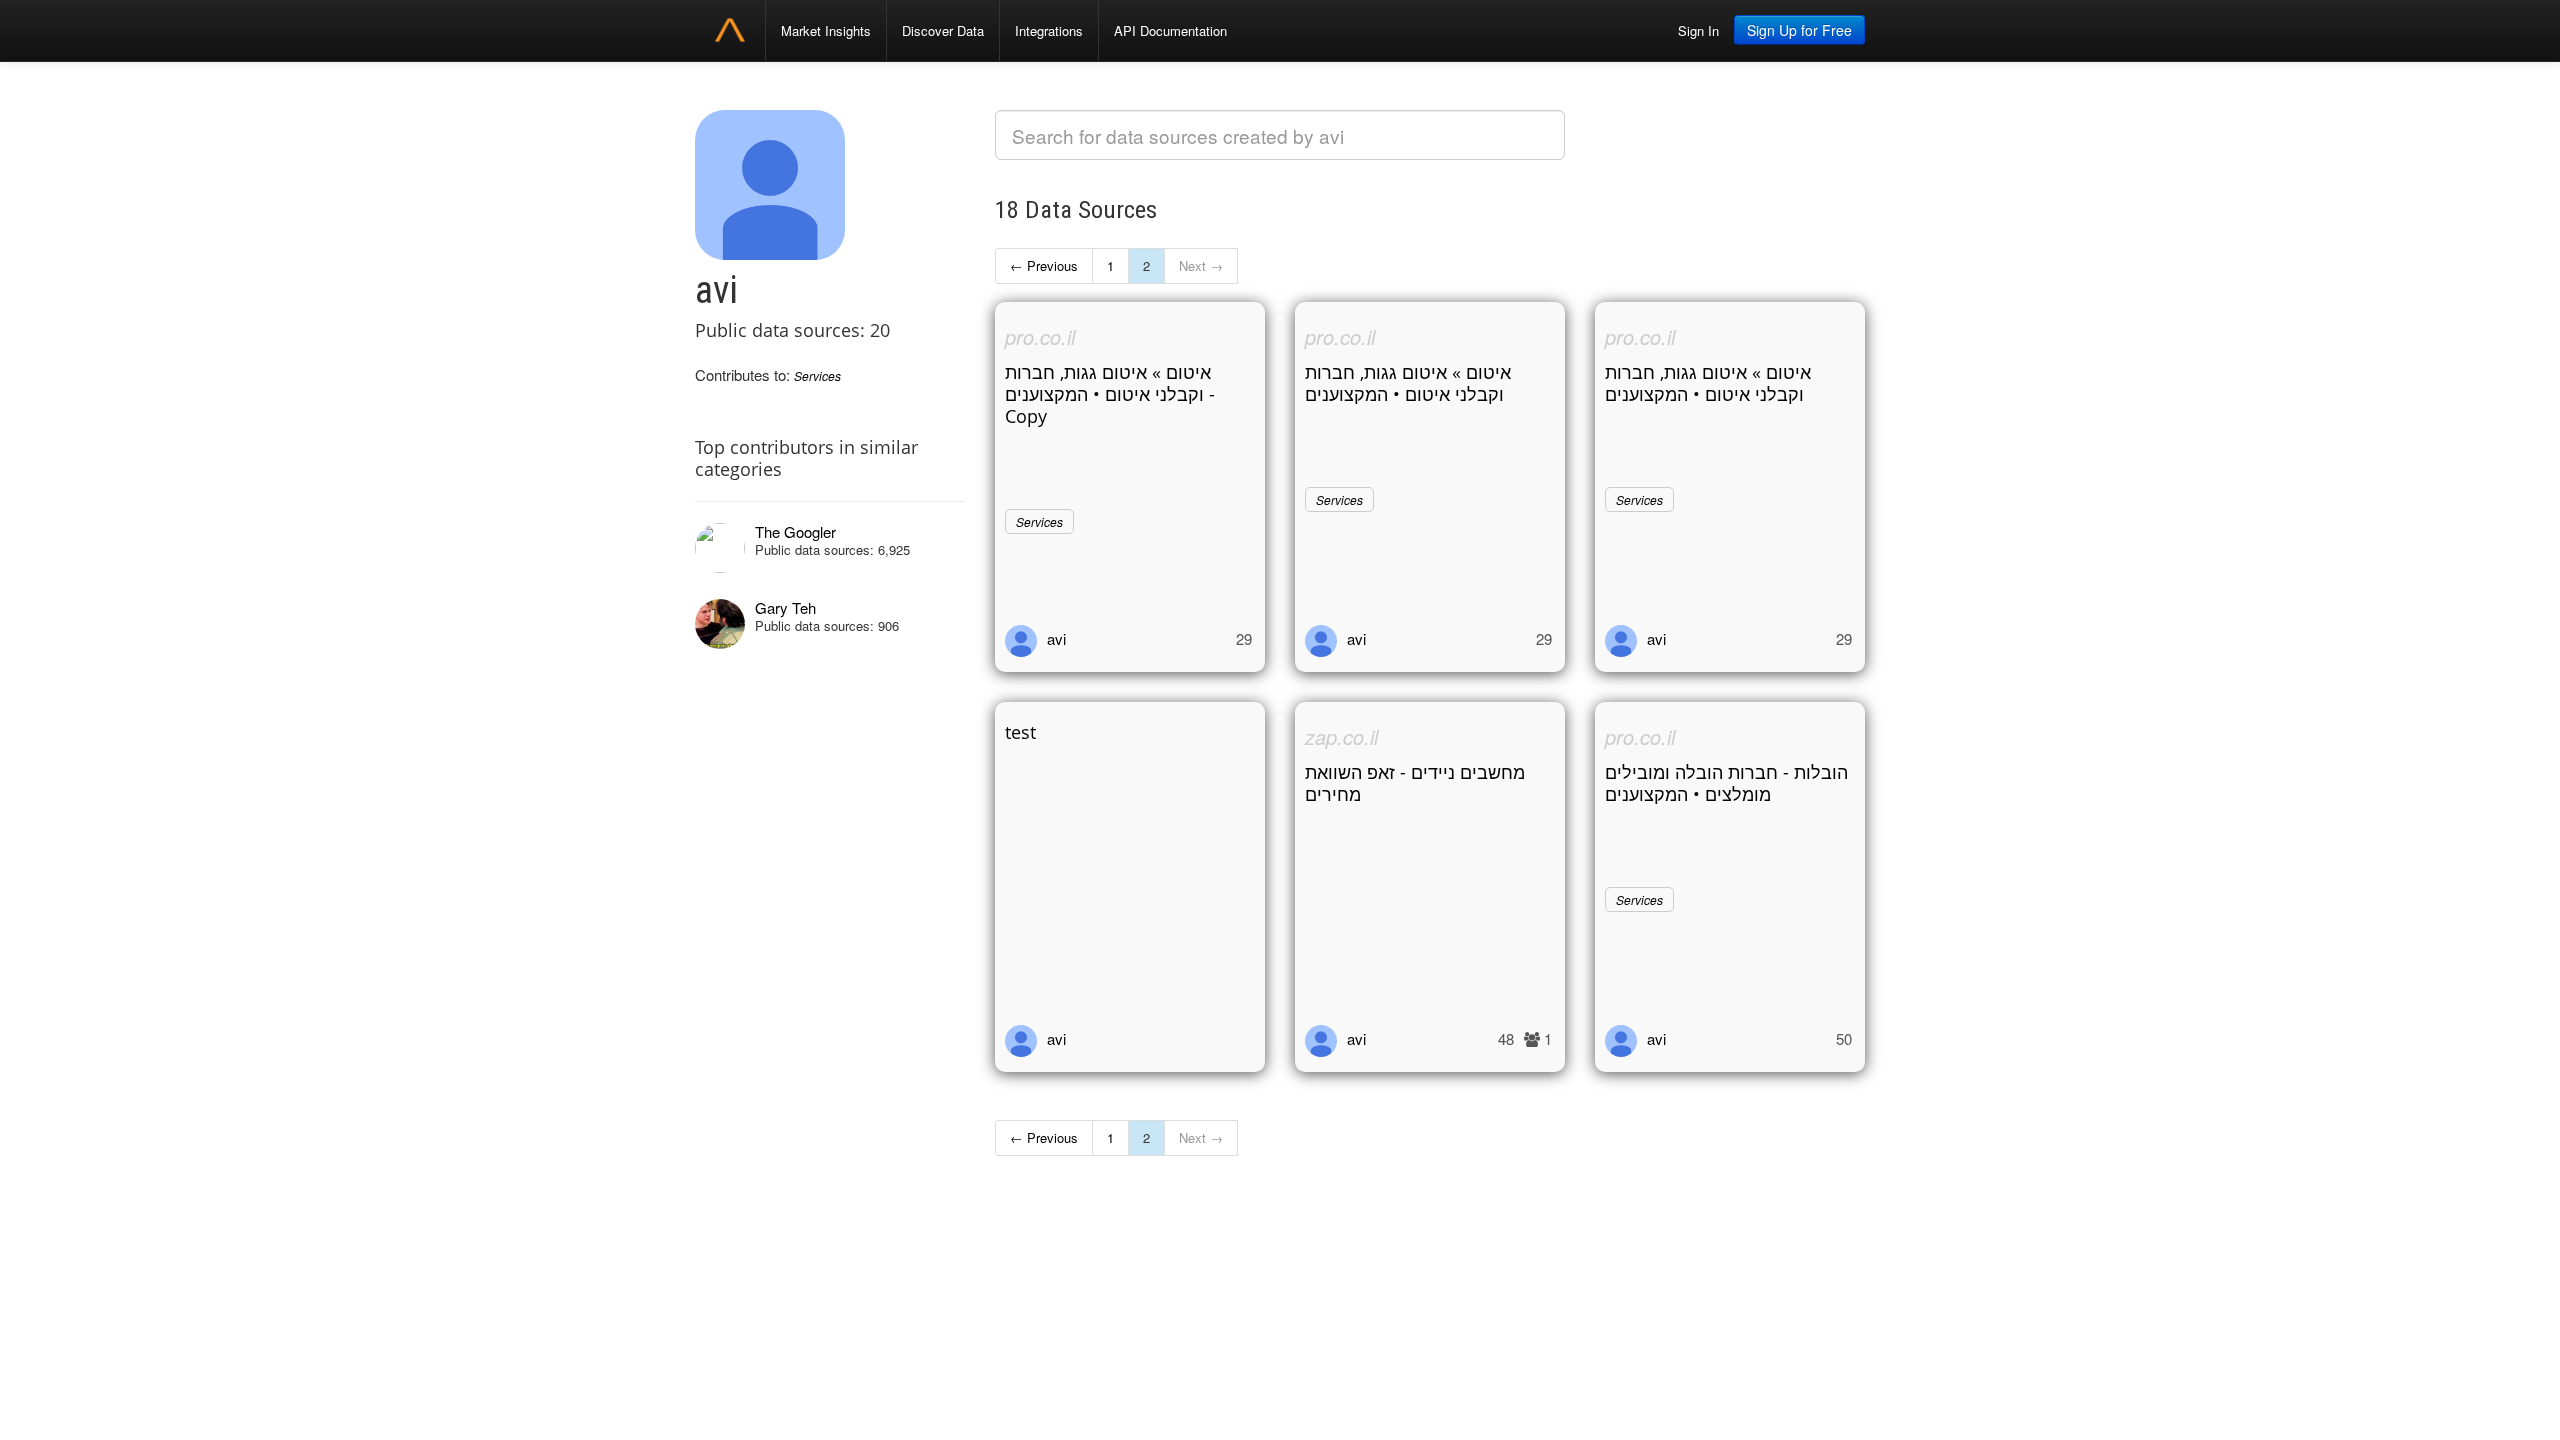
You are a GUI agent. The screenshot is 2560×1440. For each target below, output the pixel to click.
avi (1056, 638)
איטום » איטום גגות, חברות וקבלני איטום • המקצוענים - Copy (1110, 394)
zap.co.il (1341, 736)
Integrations (1049, 30)
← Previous (1044, 265)
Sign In (1698, 30)
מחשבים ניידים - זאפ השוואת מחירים (1415, 783)
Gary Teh (785, 607)
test (1020, 732)
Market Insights (826, 30)
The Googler (795, 531)
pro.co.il (1040, 336)
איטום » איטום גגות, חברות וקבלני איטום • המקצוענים (1408, 383)
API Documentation (1170, 30)
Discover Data (943, 30)
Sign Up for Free (1799, 30)
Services (817, 375)
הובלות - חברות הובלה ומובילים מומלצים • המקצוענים (1726, 783)
